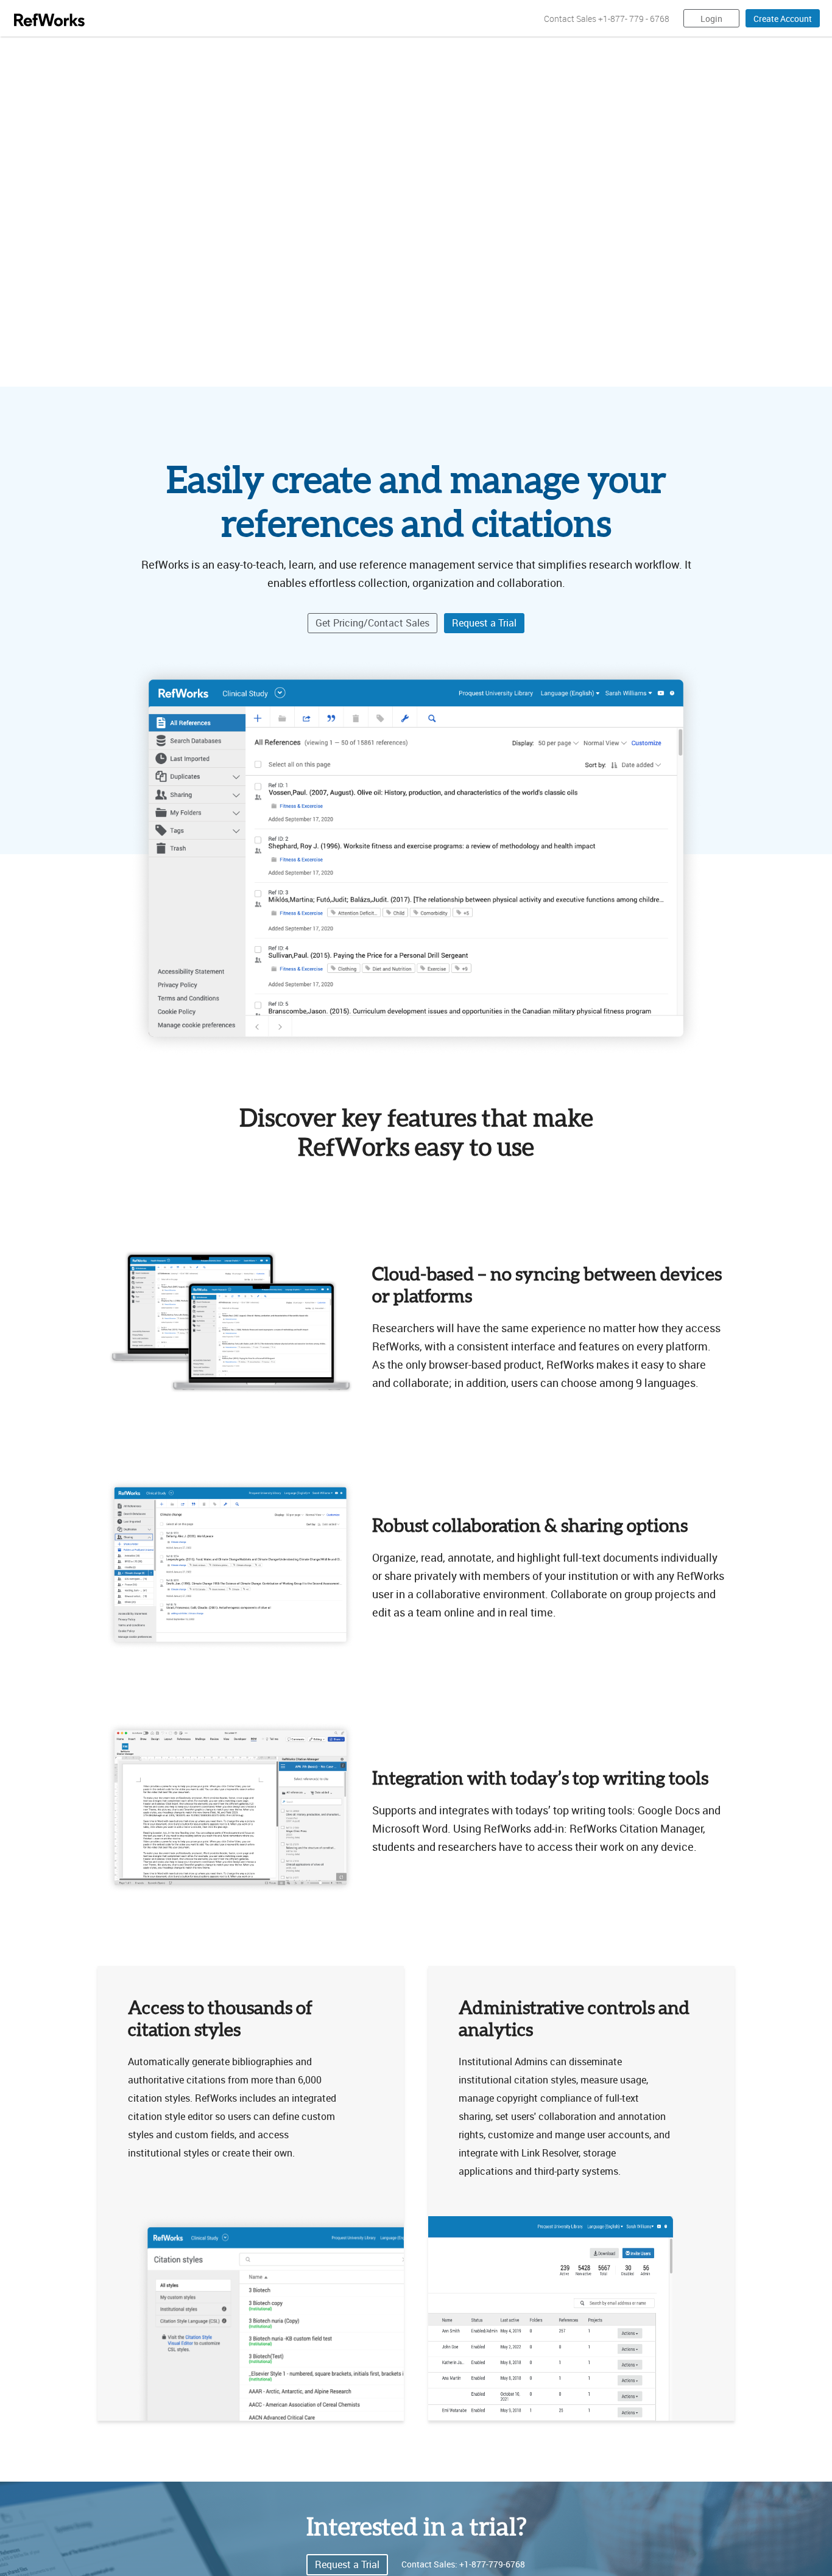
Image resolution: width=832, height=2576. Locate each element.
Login (711, 19)
